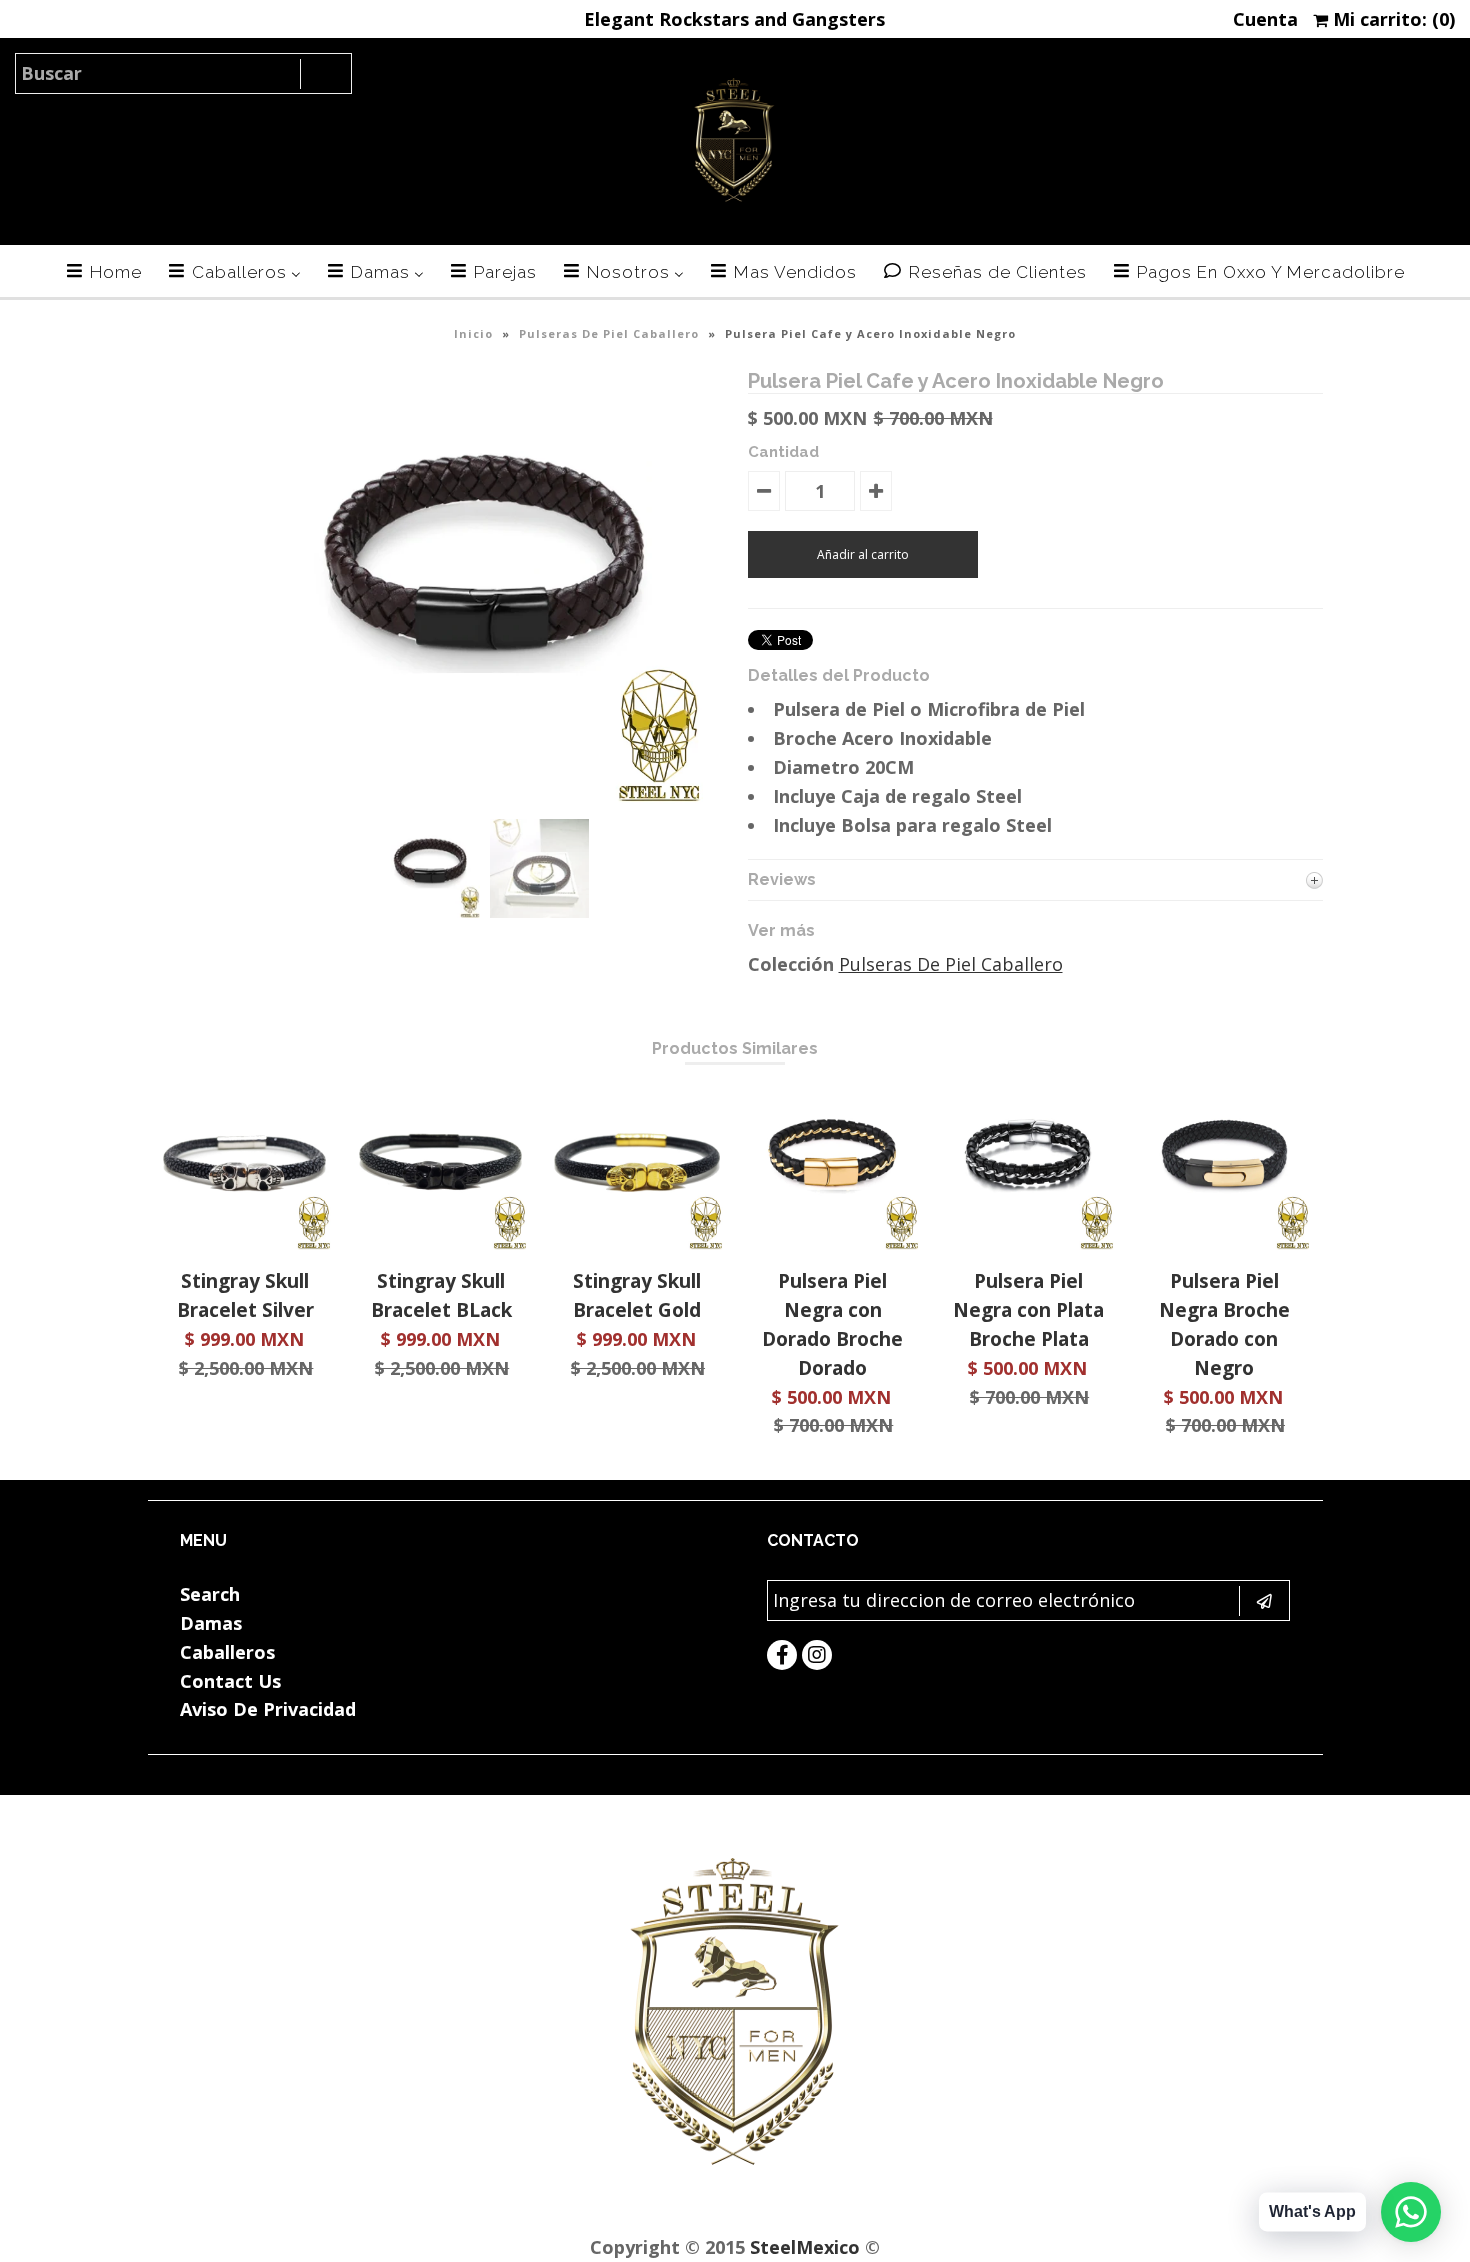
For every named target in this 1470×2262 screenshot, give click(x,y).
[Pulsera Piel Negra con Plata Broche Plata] (1028, 1243)
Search (210, 1594)
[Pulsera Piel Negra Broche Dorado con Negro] (1224, 1243)
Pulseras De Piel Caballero (609, 333)
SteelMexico (805, 2247)
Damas (211, 1623)
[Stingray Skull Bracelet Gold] (636, 1243)
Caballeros (227, 1652)
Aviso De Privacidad (268, 1709)
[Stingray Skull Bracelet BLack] (441, 1243)
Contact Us (230, 1681)
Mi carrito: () (1391, 19)
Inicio (473, 333)
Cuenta (1265, 19)
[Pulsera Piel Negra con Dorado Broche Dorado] (832, 1243)
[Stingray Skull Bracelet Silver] (245, 1243)
